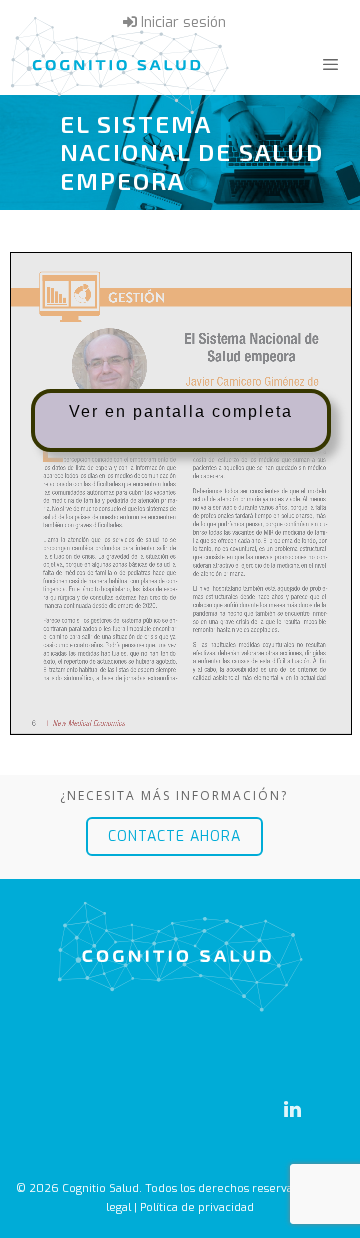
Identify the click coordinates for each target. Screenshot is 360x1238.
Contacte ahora (174, 836)
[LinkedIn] (292, 1110)
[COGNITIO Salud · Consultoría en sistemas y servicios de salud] (120, 65)
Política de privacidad (197, 1207)
